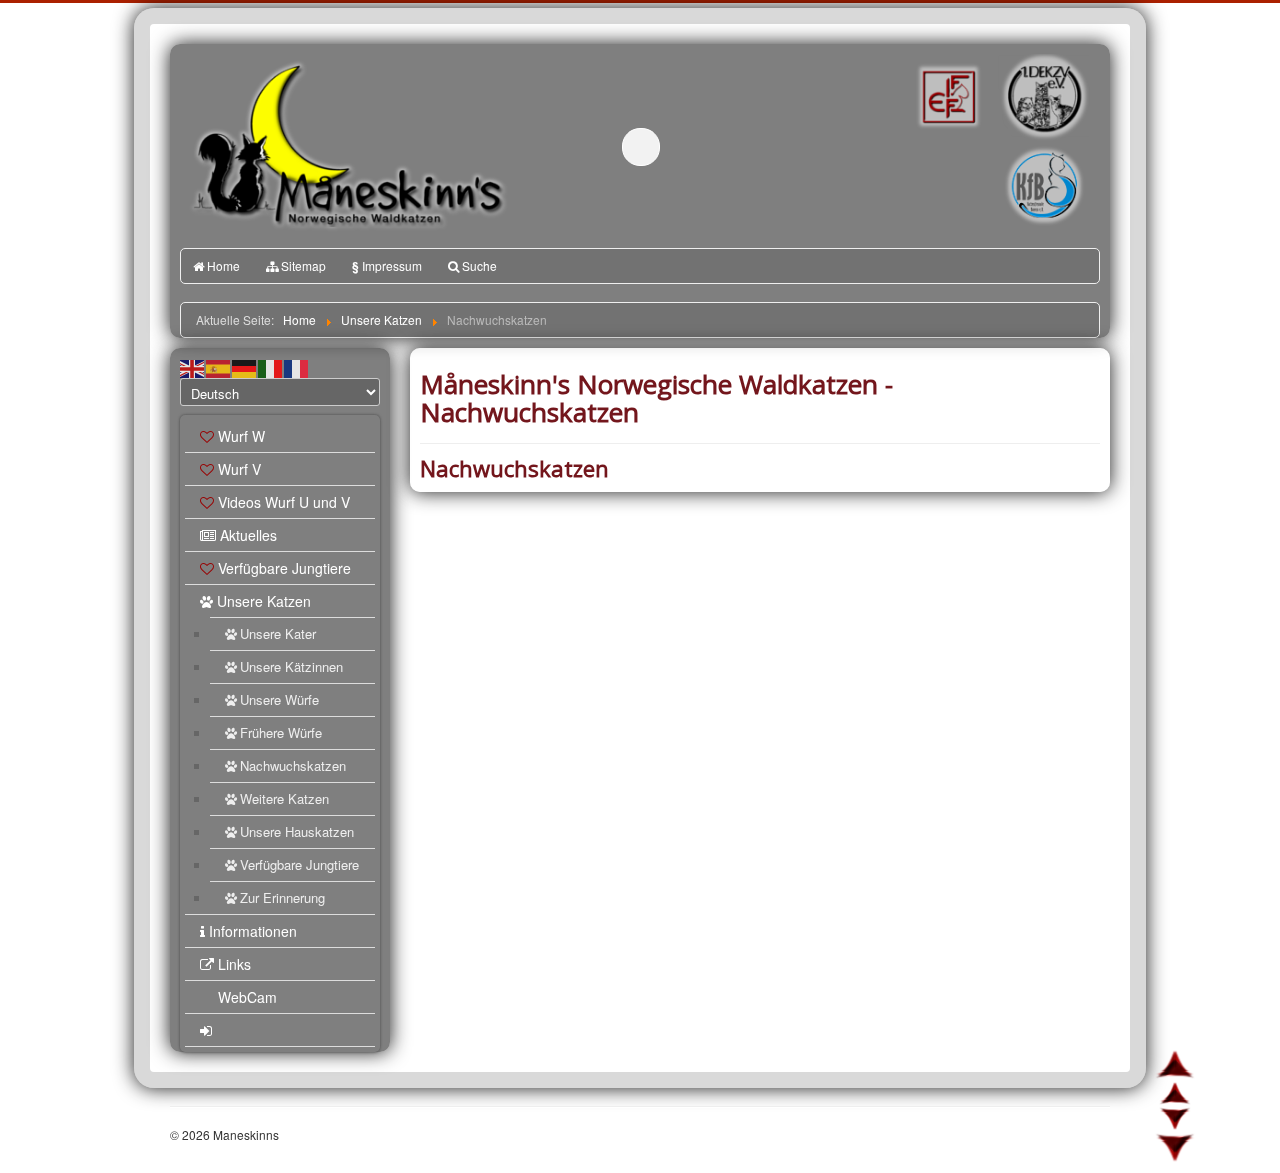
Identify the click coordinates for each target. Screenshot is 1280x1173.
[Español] (219, 366)
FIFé (946, 95)
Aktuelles (248, 535)
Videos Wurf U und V (284, 502)
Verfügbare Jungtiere (284, 568)
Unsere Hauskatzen (297, 831)
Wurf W (241, 436)
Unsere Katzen (264, 601)
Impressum (387, 266)
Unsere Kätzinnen (291, 666)
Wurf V (239, 469)
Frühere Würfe (281, 732)
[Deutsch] (245, 366)
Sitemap (303, 265)
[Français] (297, 366)
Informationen (253, 931)
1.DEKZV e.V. (1042, 96)
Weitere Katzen (284, 798)
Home (223, 265)
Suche (479, 265)
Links (234, 964)
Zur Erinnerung (282, 897)
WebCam (247, 997)
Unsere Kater (278, 633)
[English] (193, 366)
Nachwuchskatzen (293, 765)
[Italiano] (271, 366)
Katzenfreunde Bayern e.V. (1003, 156)
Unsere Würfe (279, 699)
